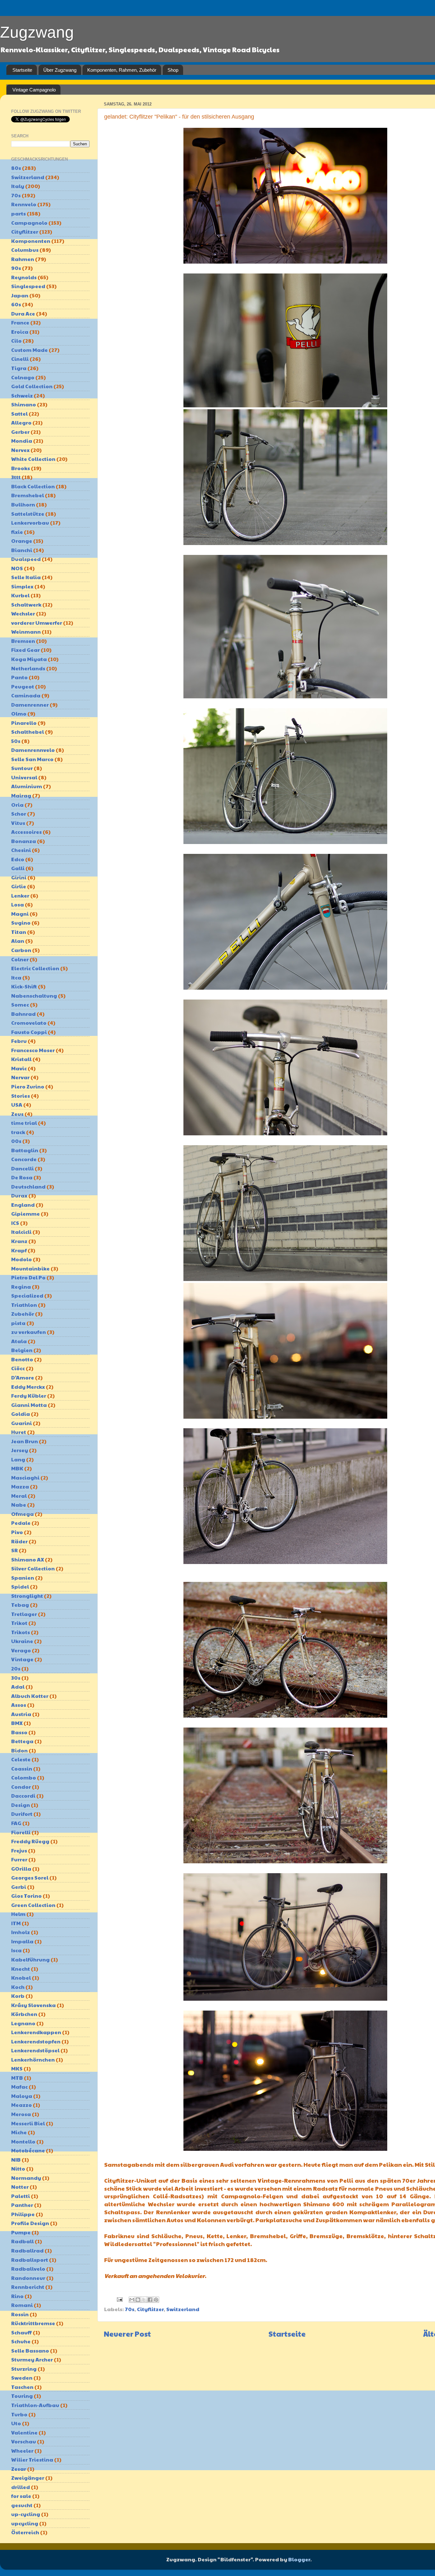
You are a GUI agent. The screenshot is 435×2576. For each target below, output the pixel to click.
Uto (16, 2423)
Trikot (19, 1623)
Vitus (18, 823)
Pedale (21, 1523)
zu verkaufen (29, 1332)
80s (16, 168)
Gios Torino (26, 1896)
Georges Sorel (30, 1877)
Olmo (19, 713)
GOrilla (21, 1869)
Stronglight (27, 1596)
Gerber (20, 432)
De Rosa (22, 1177)
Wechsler (23, 613)
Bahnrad (23, 1014)
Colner (20, 959)
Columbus (25, 250)
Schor (19, 814)
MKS (17, 2068)
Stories (21, 1096)
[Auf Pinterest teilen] (156, 2300)
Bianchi (22, 550)
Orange (22, 541)
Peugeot (23, 686)
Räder (19, 1541)
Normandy (26, 2178)
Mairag (21, 795)
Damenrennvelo (33, 750)
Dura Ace (23, 313)
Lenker (20, 895)
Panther (22, 2205)
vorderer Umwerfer (37, 623)
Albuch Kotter (30, 1696)
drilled (21, 2487)
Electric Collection (35, 968)
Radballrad (27, 2250)
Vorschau (24, 2441)
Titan (19, 932)
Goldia (21, 1414)
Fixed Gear (25, 650)
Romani (22, 2305)
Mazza (20, 1486)
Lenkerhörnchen (33, 2059)
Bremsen (23, 641)
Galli (18, 868)
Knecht (21, 1969)
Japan (20, 295)
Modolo (21, 1259)
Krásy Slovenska (33, 2005)
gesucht (22, 2505)
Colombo (24, 1777)
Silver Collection (33, 1568)
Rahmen (23, 259)
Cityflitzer (150, 2309)
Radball (22, 2241)
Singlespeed (28, 286)
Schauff (21, 2332)
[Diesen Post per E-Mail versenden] (132, 2300)
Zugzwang (37, 32)
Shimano (24, 404)
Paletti (21, 2196)
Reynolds (24, 277)
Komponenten (31, 241)
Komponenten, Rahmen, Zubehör (122, 70)
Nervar (20, 1077)
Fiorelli (21, 1832)
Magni (20, 914)
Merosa (21, 2114)
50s (16, 741)
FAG (16, 1823)
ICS (15, 1223)
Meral (19, 1496)
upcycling (25, 2523)
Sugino (21, 923)
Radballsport (30, 2260)
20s (16, 1668)
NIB (16, 2160)
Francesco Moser (33, 1050)
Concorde (24, 1159)
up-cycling (26, 2514)
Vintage (22, 1659)
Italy (18, 186)
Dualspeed (26, 559)
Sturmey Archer (32, 2359)
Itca (16, 977)
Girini (19, 877)
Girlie (19, 886)
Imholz (21, 1932)
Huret (19, 1432)
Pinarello (24, 723)
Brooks (21, 468)
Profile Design (30, 2223)
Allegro (21, 422)
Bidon (19, 1750)
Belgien (22, 1350)
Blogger (299, 2559)
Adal (18, 1687)
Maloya (22, 2096)
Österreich (25, 2532)
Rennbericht (28, 2287)
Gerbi (19, 1887)
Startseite (22, 70)
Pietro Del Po (28, 1277)
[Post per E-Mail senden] (119, 2299)
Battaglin (25, 1150)
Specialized (27, 1295)
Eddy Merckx (28, 1387)
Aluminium (27, 786)
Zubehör (23, 1314)
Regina (21, 1287)
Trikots (21, 1632)
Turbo (19, 2414)
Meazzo (21, 2105)
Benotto (22, 1359)
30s (16, 1678)
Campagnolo (29, 223)
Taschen (22, 2387)
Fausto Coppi (29, 1032)
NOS (17, 568)
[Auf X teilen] (144, 2300)
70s (130, 2309)
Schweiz (22, 395)
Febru (19, 1041)
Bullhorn (23, 504)
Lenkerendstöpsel (35, 2050)
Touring (22, 2396)
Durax (19, 1195)
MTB (17, 2078)
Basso (19, 1732)
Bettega (22, 1741)
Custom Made (29, 350)
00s (16, 1141)
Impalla (22, 1941)
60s (16, 304)
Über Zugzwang (60, 70)
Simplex (22, 586)
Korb (18, 1996)
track (18, 1132)
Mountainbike (30, 1268)
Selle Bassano (30, 2350)
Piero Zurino (28, 1086)
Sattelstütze (28, 514)
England (23, 1205)
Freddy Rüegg (30, 1841)
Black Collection (33, 486)
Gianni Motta (29, 1405)
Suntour (22, 768)
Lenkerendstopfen (36, 2041)
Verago (21, 1650)
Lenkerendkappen (36, 2032)
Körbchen (24, 2014)
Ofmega (22, 1514)
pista (18, 1323)
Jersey (20, 1450)
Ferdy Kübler (29, 1396)
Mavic (19, 1068)
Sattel (19, 414)
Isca (16, 1950)
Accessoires (26, 832)
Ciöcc (18, 1368)
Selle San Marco (32, 759)
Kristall (21, 1059)
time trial (24, 1123)
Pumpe (21, 2232)
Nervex (20, 450)
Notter (20, 2187)
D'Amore (23, 1377)
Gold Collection (32, 386)
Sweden (22, 2378)
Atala (19, 1341)
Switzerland (183, 2309)
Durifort (22, 1814)
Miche (19, 2132)
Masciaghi (25, 1477)
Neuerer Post (127, 2334)
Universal (24, 777)
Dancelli (22, 1168)
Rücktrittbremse (33, 2323)
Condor (21, 1787)
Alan (18, 941)
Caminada (26, 695)
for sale (21, 2496)
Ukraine (22, 1641)
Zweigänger (28, 2478)
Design (21, 1805)
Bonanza (24, 841)
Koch (18, 1987)
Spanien (23, 1578)
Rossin (20, 2314)
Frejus (19, 1850)
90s (16, 268)
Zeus (17, 1114)
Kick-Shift (24, 986)
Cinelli (20, 359)
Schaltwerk (26, 604)
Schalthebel (28, 732)
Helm (18, 1914)
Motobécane (28, 2150)
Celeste (21, 1759)
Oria (17, 805)
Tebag (20, 1605)
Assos (19, 1705)
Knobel (21, 1978)
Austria (21, 1714)
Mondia (22, 441)
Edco (18, 859)
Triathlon (24, 1305)
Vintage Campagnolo (34, 90)
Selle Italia (26, 577)
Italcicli (21, 1232)
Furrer (19, 1859)
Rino (17, 2296)
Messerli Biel (28, 2123)
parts (18, 213)
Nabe (19, 1505)
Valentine (24, 2432)
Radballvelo (28, 2269)
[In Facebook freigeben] (150, 2300)
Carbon (21, 950)
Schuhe (21, 2341)
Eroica (20, 332)
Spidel (20, 1586)
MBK (17, 1468)
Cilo (16, 341)
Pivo (17, 1532)
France (20, 322)
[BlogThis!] (138, 2300)
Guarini (21, 1423)
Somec (20, 1004)
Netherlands (28, 668)
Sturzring (24, 2369)
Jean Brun (25, 1441)
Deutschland (28, 1186)
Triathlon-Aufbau (35, 2405)
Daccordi (23, 1796)
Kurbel (20, 595)
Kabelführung (30, 1959)
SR (14, 1550)
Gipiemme (25, 1214)
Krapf (19, 1250)
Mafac (19, 2087)
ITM (16, 1923)
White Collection (33, 459)
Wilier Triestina (32, 2460)
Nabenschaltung (34, 996)
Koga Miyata (29, 659)
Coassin (22, 1768)
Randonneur (28, 2278)
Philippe (23, 2214)
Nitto (18, 2168)
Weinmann (26, 632)
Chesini (21, 850)
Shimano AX (28, 1559)
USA (17, 1105)
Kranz (19, 1241)
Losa (18, 904)
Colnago (23, 377)
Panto (19, 677)
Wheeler (22, 2451)
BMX (17, 1723)
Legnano (23, 2023)
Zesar (19, 2469)
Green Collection (33, 1905)
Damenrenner (30, 705)
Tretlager (24, 1614)
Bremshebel (28, 495)
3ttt (16, 477)
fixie (17, 532)
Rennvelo (24, 204)
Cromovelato (29, 1023)
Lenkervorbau (30, 523)
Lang (18, 1459)
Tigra (19, 368)
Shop (173, 70)
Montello (23, 2141)
